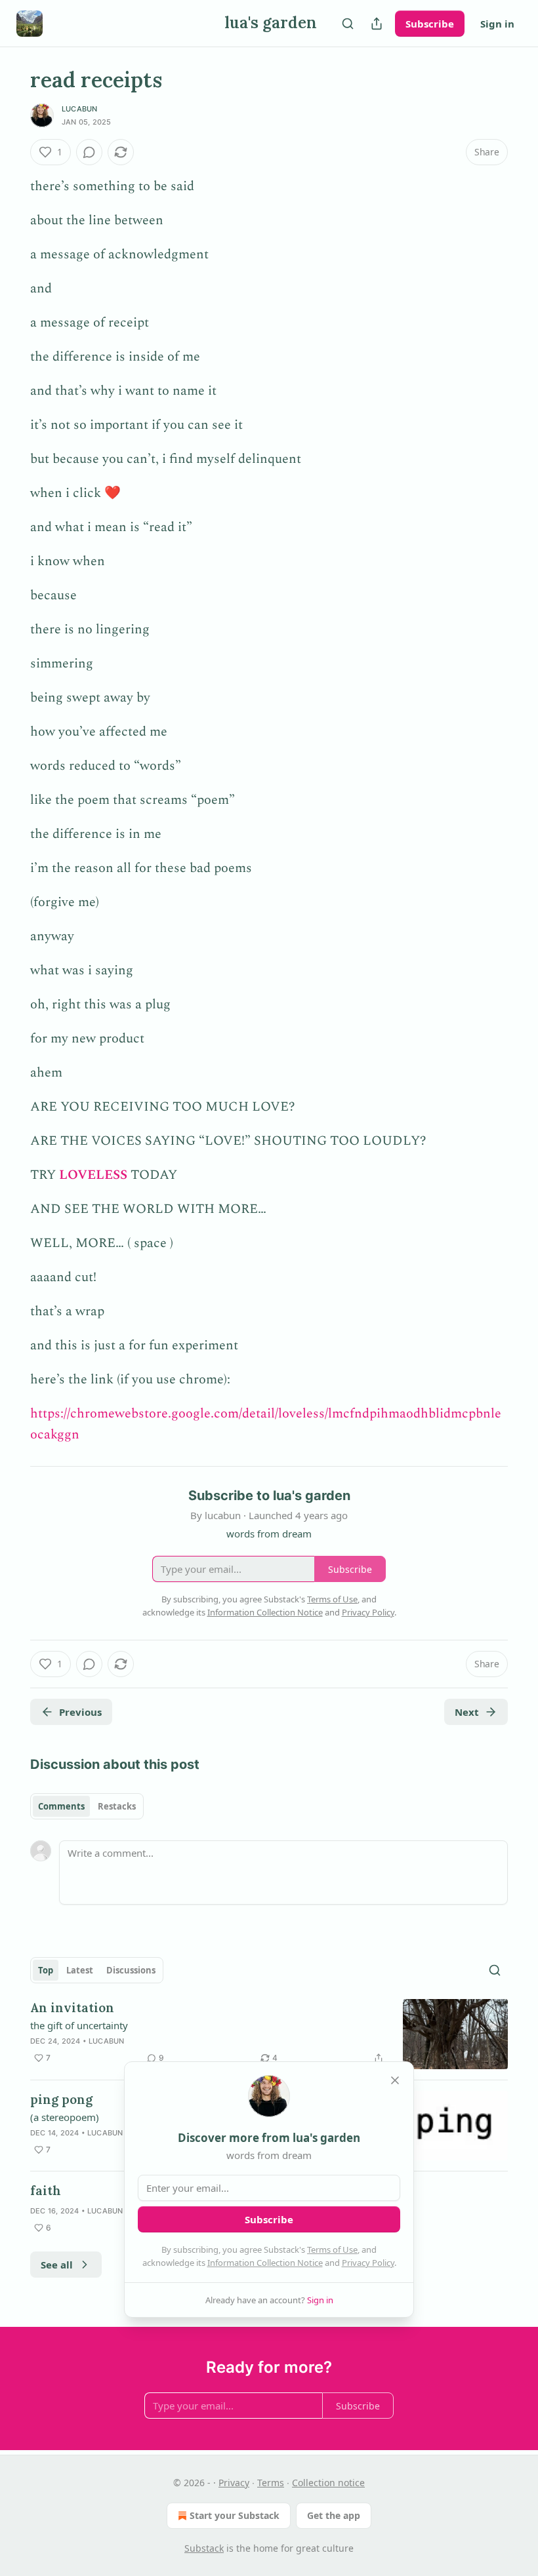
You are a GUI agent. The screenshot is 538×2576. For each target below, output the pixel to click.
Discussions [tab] (131, 1970)
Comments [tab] (61, 1806)
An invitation (72, 2008)
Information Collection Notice (265, 2263)
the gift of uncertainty (79, 2025)
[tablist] (87, 1806)
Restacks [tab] (117, 1806)
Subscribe (430, 24)
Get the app (334, 2515)
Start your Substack (235, 2515)
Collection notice (328, 2483)
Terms (271, 2483)
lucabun (79, 109)
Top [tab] (46, 1970)
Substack (204, 2548)
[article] (269, 2034)
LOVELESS (93, 1175)
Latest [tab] (80, 1970)
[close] (395, 2080)
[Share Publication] (377, 24)
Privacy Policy (368, 2263)
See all (57, 2265)
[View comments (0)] (89, 152)
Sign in (497, 24)
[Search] (348, 24)
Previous (80, 1712)
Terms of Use (332, 2249)
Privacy (234, 2483)
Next (467, 1712)
